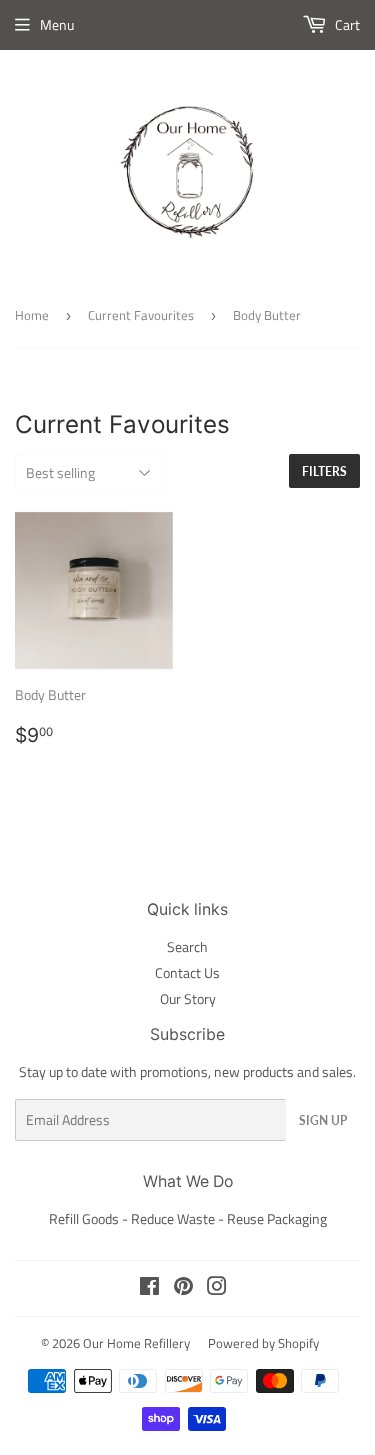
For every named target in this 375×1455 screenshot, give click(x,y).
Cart (346, 24)
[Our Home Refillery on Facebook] (149, 1288)
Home (32, 315)
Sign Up (323, 1120)
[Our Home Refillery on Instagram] (217, 1288)
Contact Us (187, 972)
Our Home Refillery (136, 1343)
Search (187, 946)
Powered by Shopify (263, 1343)
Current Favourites (141, 315)
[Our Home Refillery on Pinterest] (183, 1288)
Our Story (188, 998)
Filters (324, 471)
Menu (57, 24)
